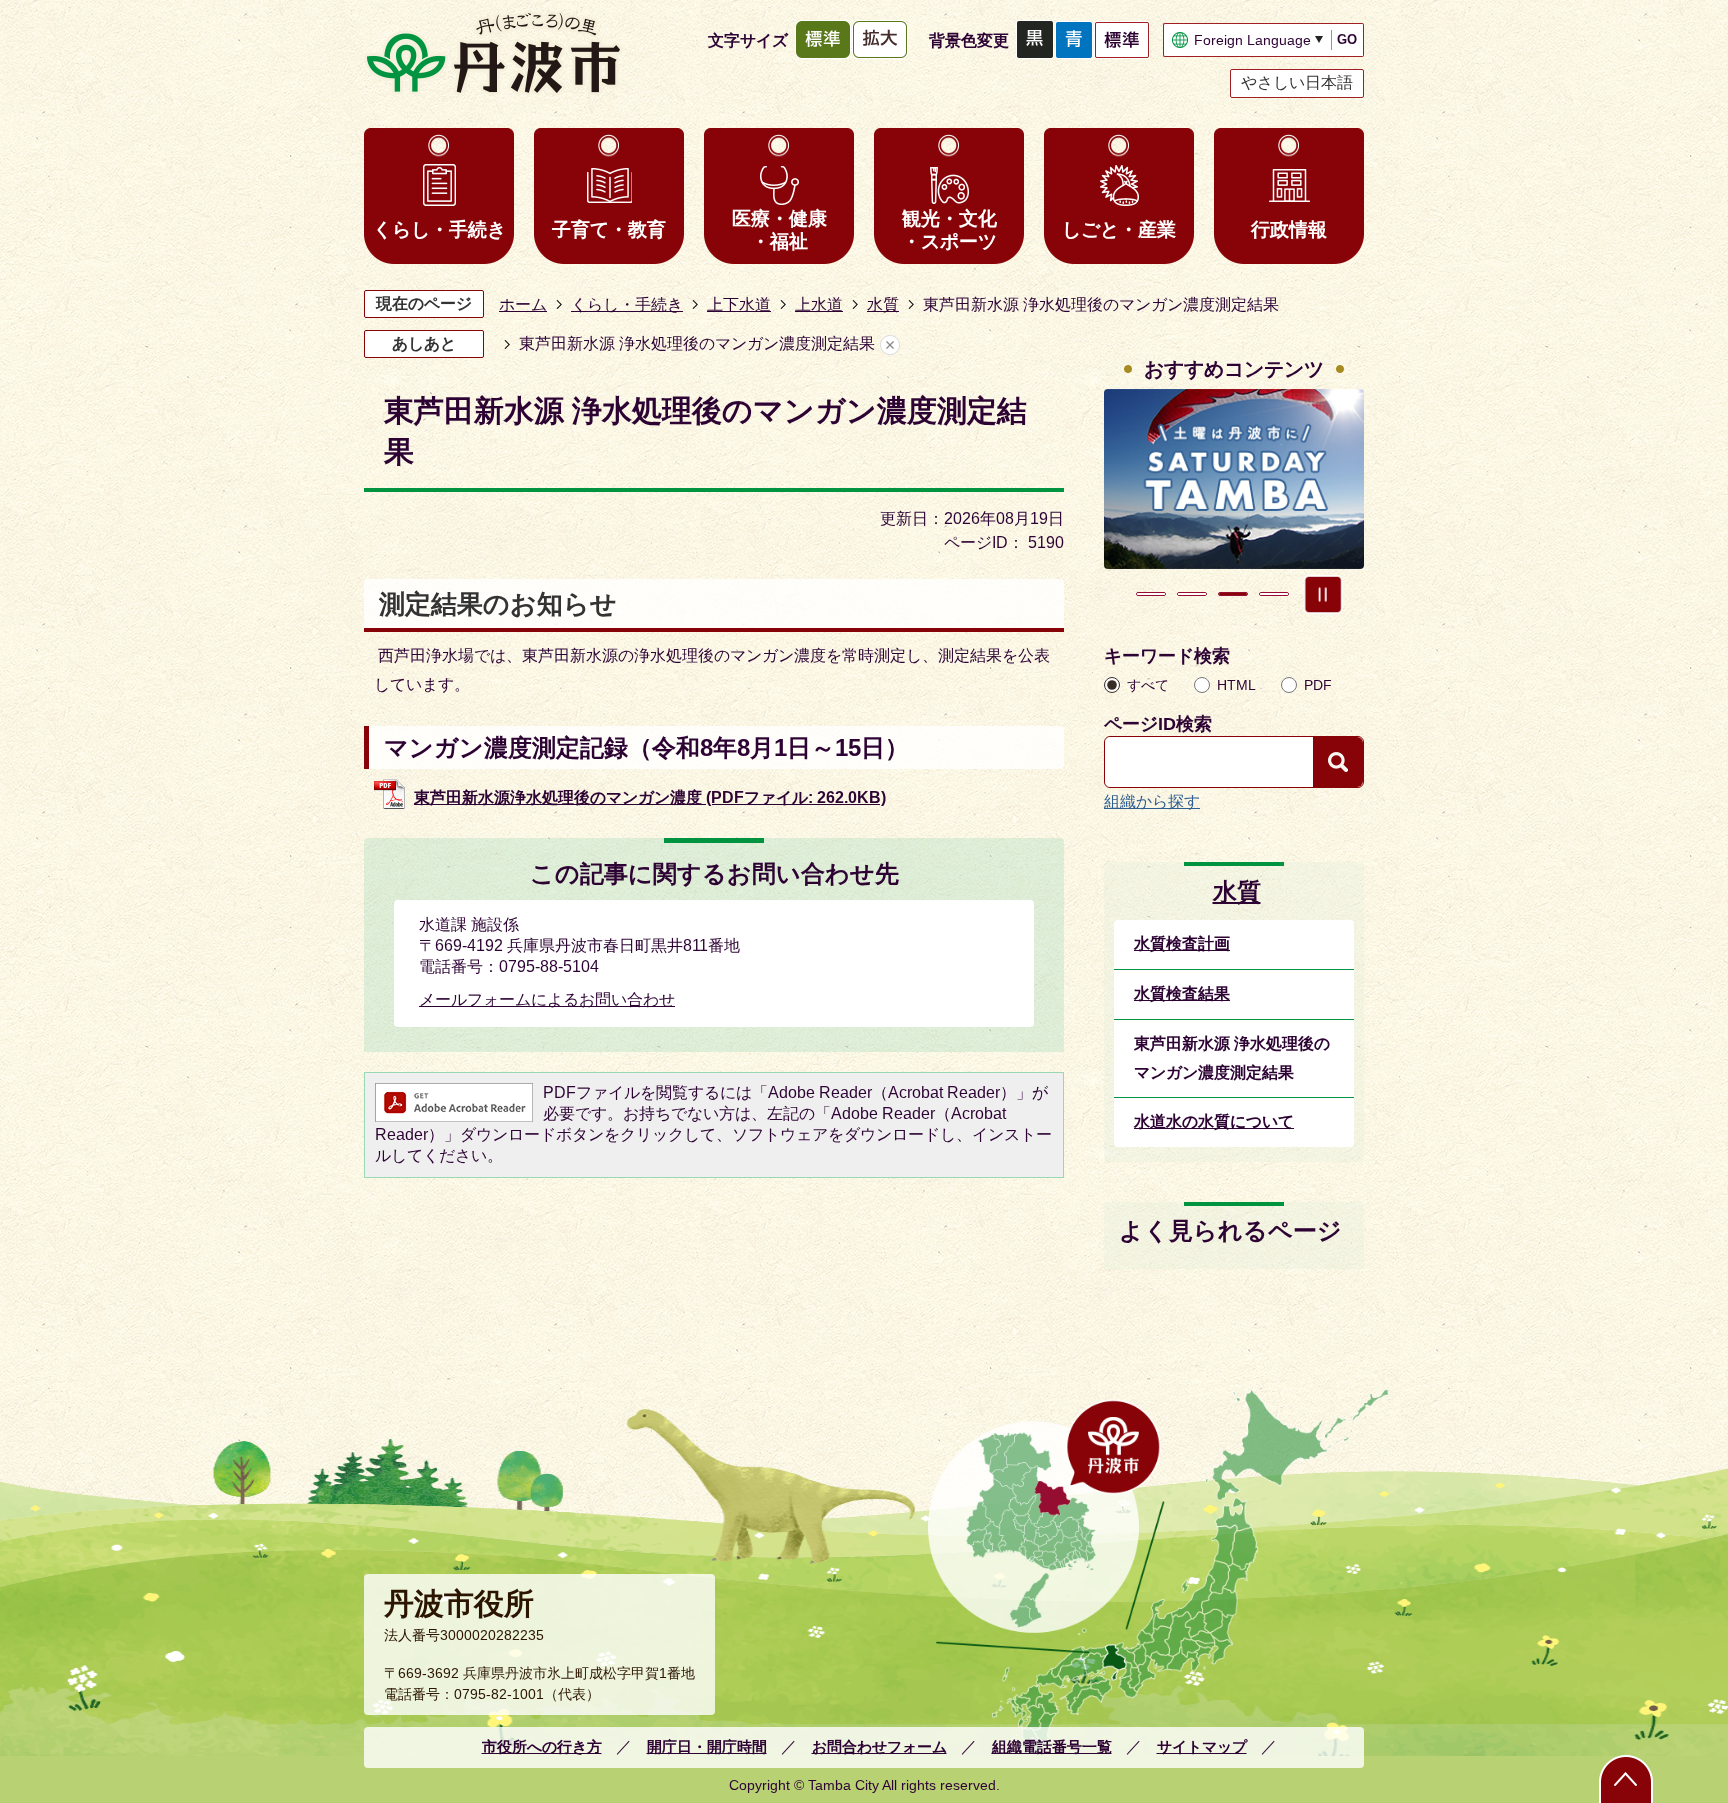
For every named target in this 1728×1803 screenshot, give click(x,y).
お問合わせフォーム (879, 1746)
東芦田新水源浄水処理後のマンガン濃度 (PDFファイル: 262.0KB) (650, 797)
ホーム (523, 304)
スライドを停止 (1323, 594)
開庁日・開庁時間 (707, 1746)
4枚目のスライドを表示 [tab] (1274, 594)
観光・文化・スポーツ (949, 230)
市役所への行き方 (542, 1746)
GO (1347, 39)
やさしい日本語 (1297, 82)
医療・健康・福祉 (779, 230)
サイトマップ (1202, 1746)
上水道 (819, 304)
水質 (883, 304)
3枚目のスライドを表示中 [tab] (1233, 594)
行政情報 (1289, 229)
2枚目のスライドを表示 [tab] (1192, 594)
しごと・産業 (1119, 229)
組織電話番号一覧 (1052, 1746)
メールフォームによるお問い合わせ (547, 999)
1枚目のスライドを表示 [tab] (1151, 594)
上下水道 (739, 304)
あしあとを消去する (890, 344)
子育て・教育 (609, 229)
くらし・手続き (439, 229)
